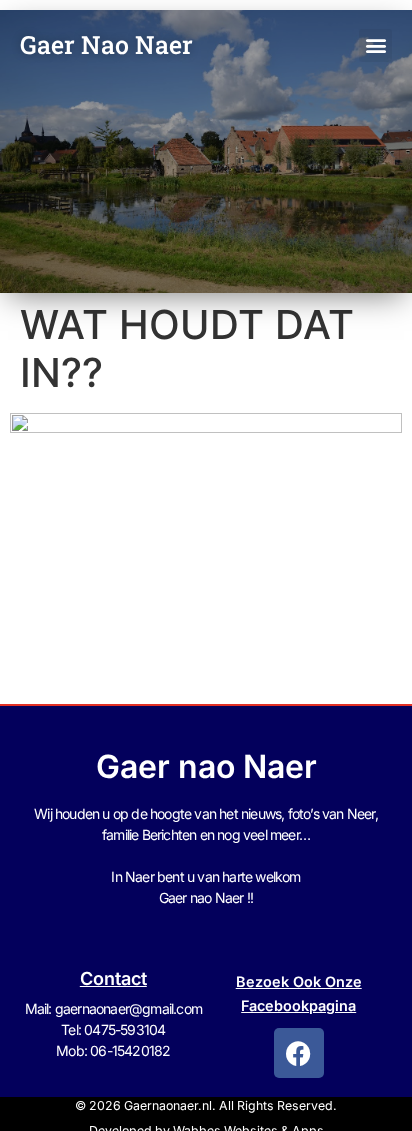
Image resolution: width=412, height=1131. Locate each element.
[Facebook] (299, 1053)
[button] (375, 45)
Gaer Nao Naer (109, 44)
